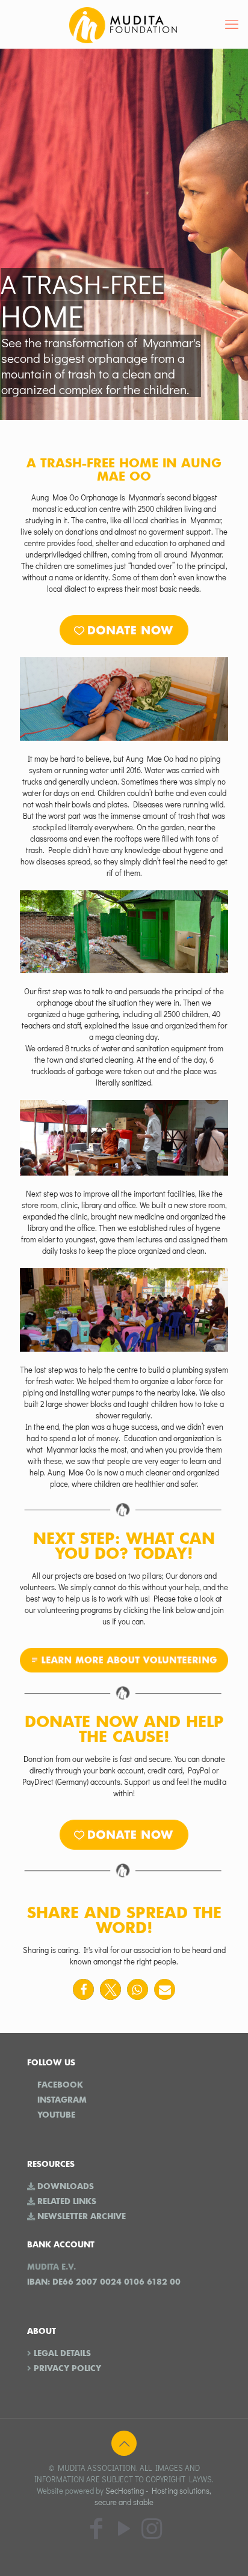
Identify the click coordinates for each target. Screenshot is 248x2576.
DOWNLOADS (66, 2186)
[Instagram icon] (152, 2528)
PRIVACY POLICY (67, 2368)
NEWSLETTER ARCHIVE (82, 2216)
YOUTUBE (56, 2115)
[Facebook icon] (96, 2528)
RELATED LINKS (67, 2201)
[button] (83, 1989)
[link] (124, 630)
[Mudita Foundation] (124, 24)
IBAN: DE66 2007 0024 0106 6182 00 (104, 2282)
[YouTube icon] (124, 2528)
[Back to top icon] (124, 2443)
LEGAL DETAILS (62, 2353)
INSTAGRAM (62, 2100)
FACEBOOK (60, 2085)
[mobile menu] (232, 24)
